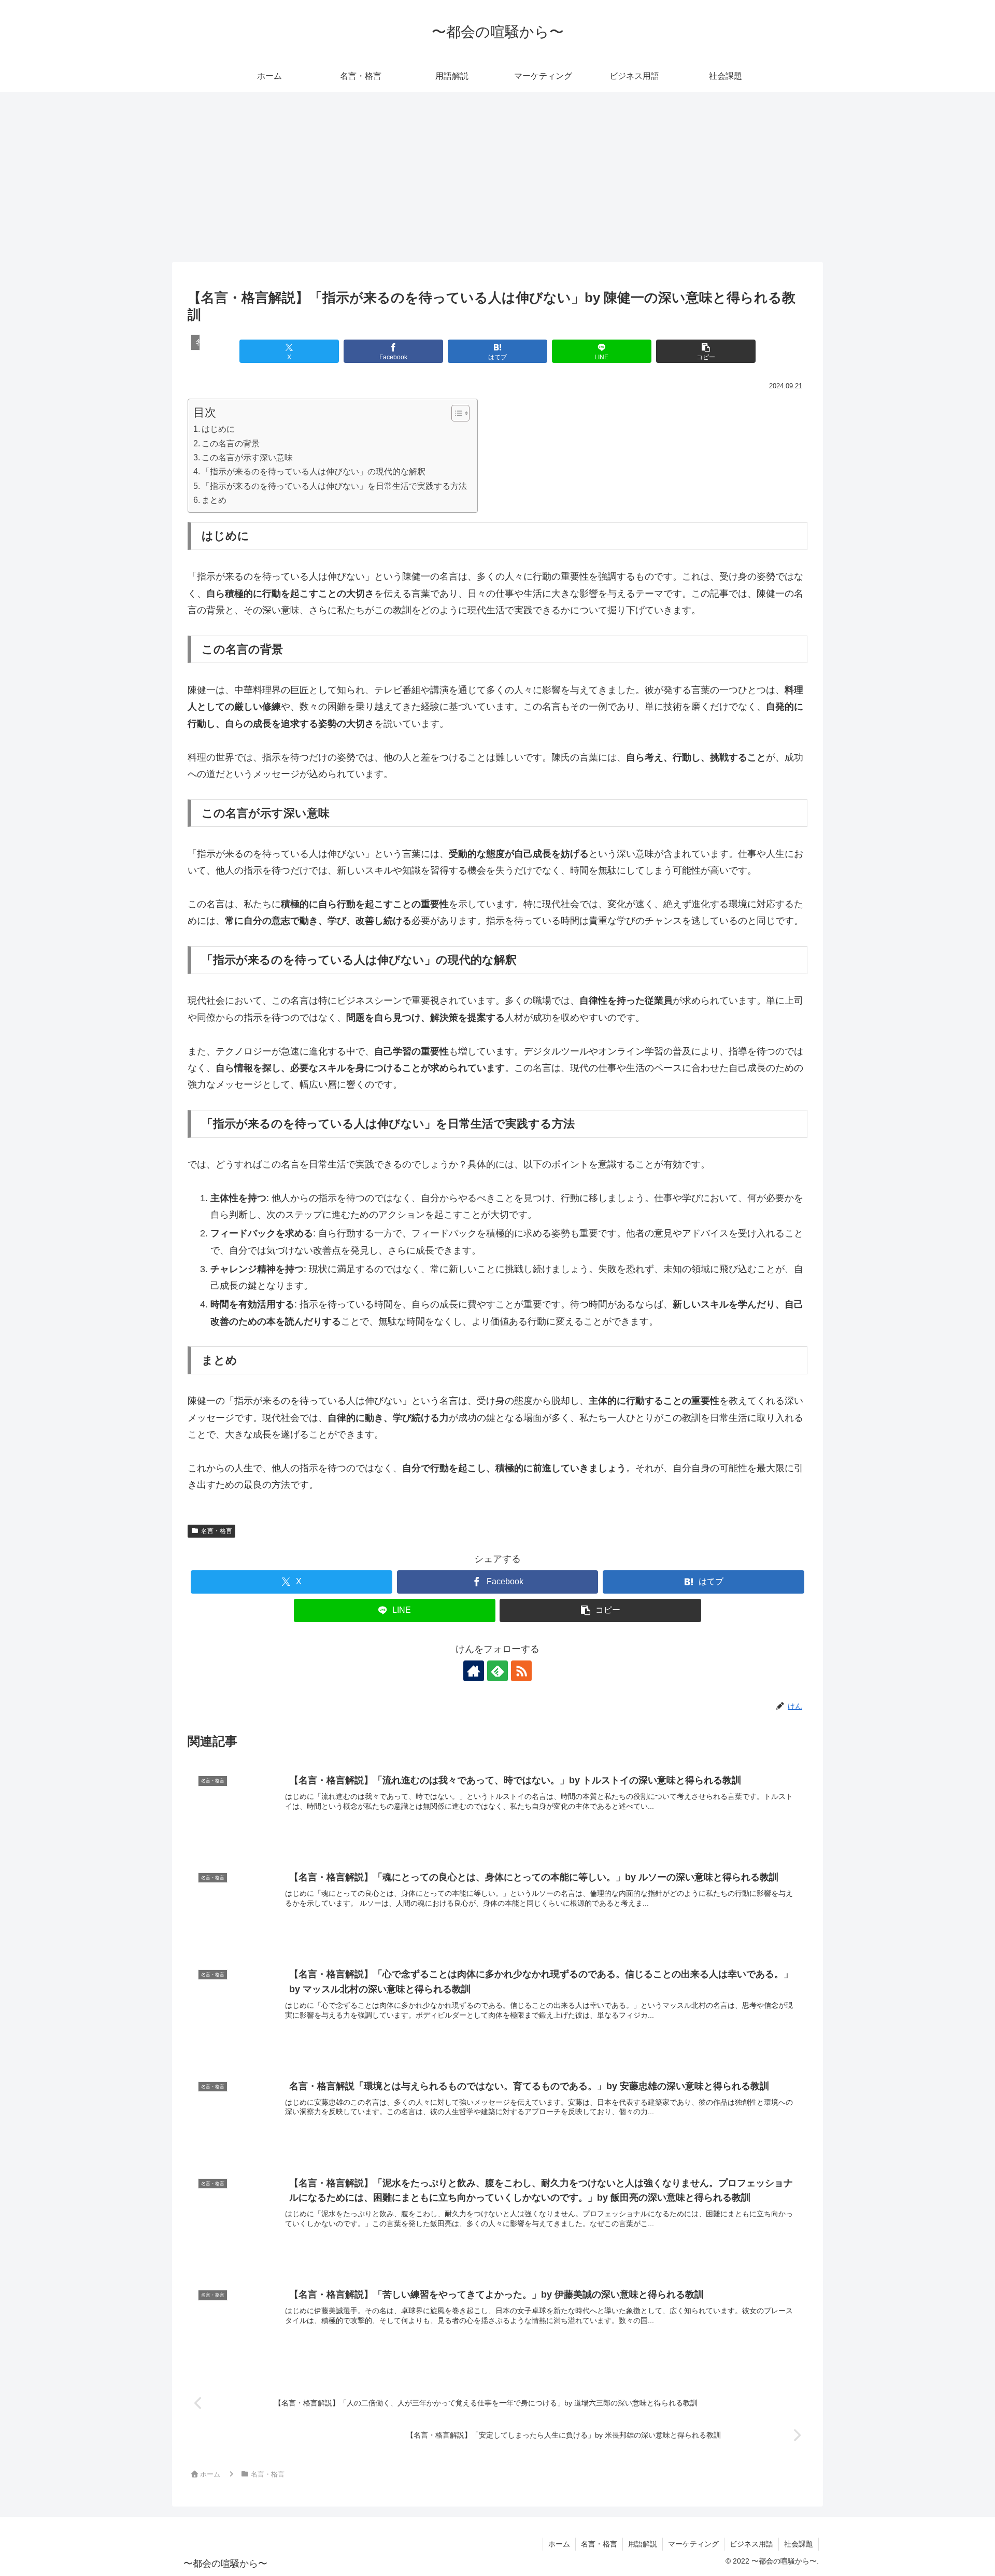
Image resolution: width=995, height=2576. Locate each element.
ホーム (559, 2544)
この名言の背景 (231, 443)
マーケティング (693, 2544)
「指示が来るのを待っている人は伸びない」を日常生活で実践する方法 (334, 486)
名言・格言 (217, 1531)
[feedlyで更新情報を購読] (497, 1671)
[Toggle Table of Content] (455, 413)
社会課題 (799, 2544)
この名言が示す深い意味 (247, 457)
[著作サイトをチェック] (474, 1671)
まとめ (214, 500)
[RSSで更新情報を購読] (521, 1671)
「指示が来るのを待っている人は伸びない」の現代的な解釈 (314, 471)
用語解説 (643, 2544)
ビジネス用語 (751, 2544)
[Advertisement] (497, 177)
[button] (706, 351)
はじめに (218, 429)
